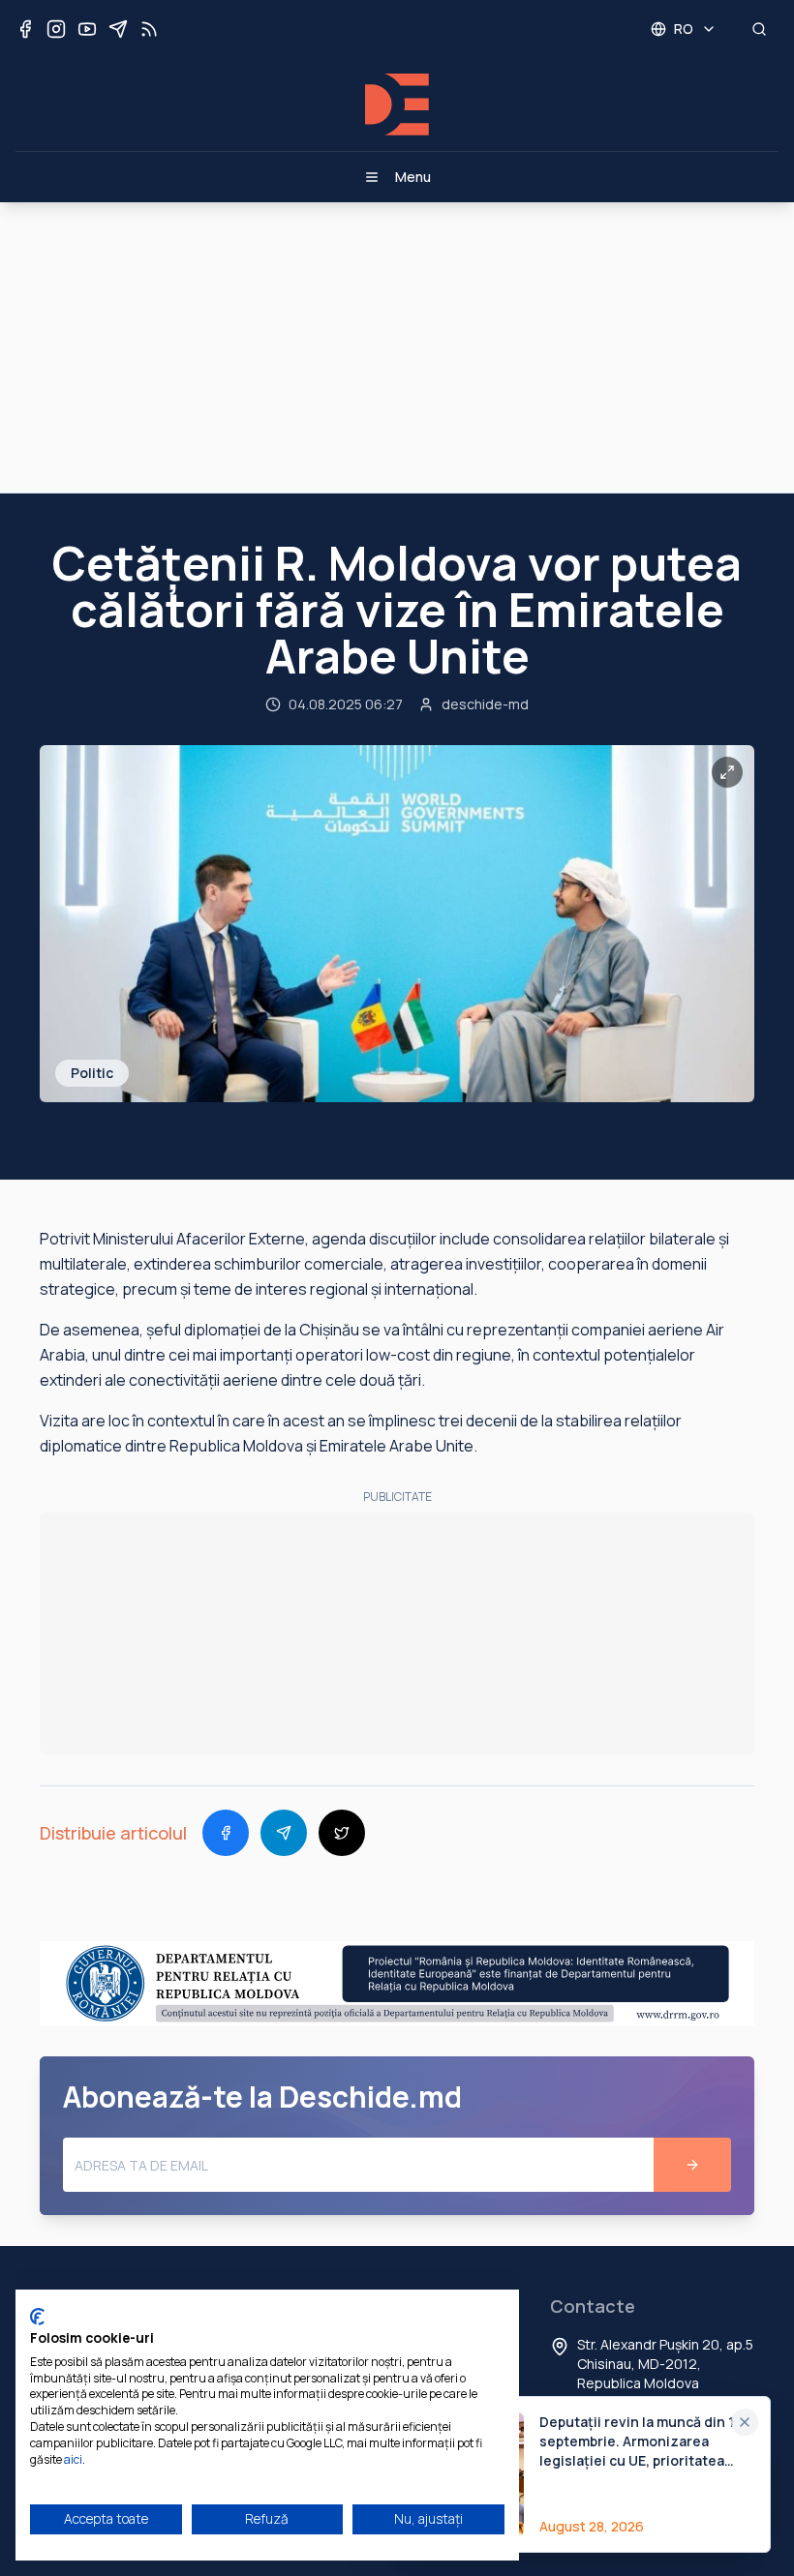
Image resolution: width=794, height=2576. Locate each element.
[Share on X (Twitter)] (342, 1833)
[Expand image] (727, 772)
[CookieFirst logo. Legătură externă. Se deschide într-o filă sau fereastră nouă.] (37, 2317)
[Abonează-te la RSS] (149, 29)
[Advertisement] (397, 347)
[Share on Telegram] (284, 1833)
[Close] (745, 2422)
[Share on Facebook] (226, 1833)
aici (73, 2459)
